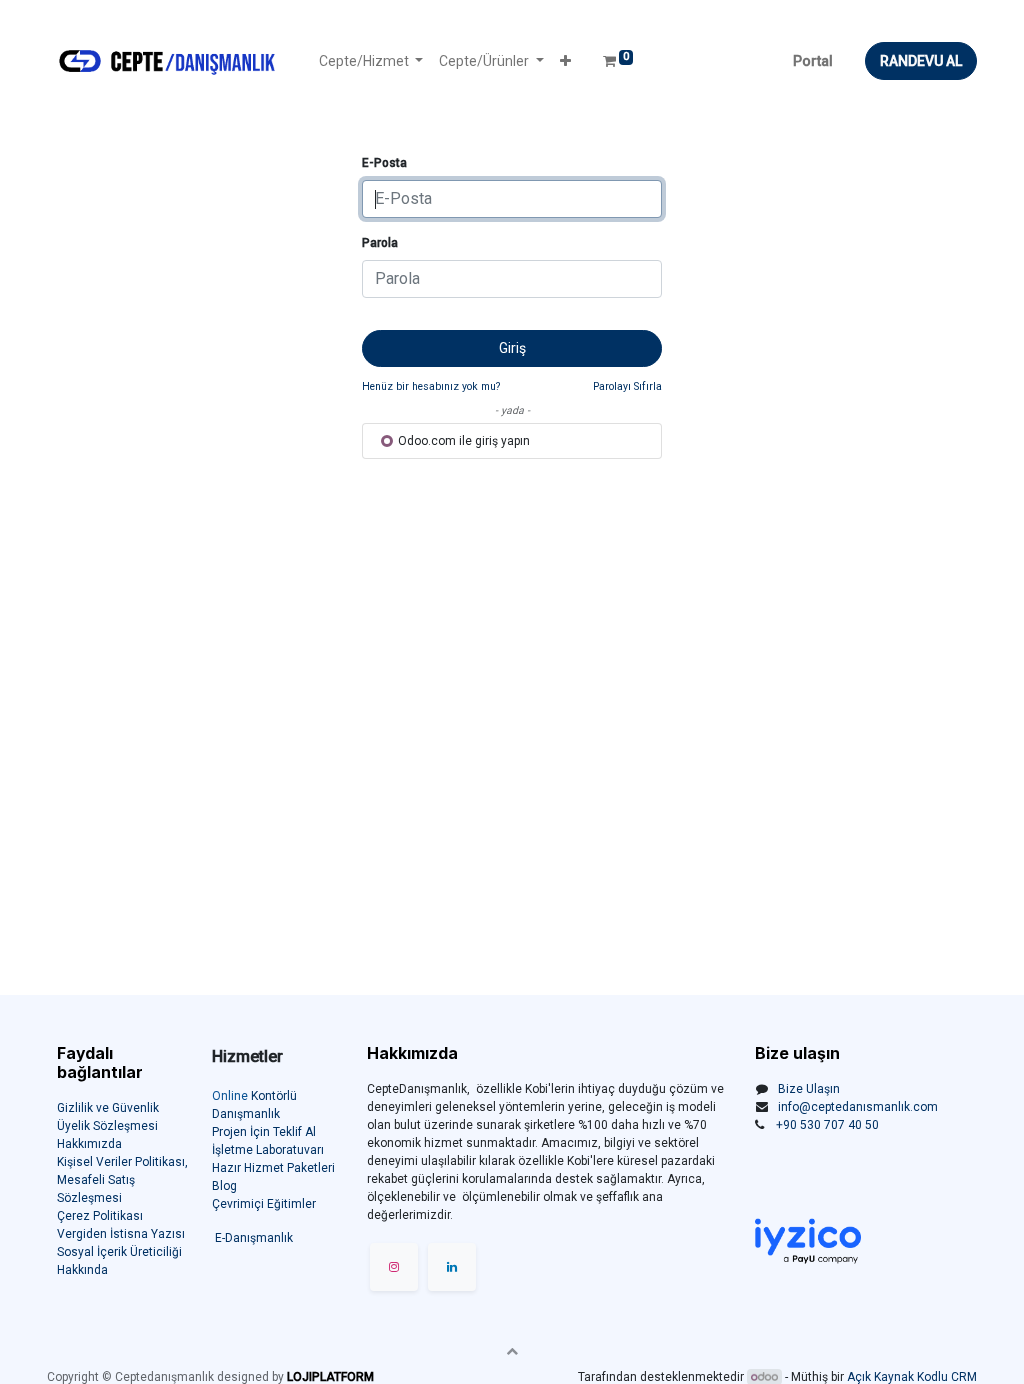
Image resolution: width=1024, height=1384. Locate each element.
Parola (380, 243)
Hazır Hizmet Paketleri (273, 1168)
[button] (565, 61)
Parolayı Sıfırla (627, 386)
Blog (224, 1186)
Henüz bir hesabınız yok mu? (431, 386)
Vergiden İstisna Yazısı (121, 1234)
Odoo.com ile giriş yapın (462, 441)
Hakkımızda (89, 1144)
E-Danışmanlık (254, 1238)
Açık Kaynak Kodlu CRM (912, 1377)
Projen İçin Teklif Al (264, 1132)
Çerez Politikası (100, 1216)
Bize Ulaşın (809, 1089)
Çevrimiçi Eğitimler (264, 1204)
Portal (813, 61)
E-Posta (384, 163)
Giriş (512, 348)
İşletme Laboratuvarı (268, 1150)
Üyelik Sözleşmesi (107, 1126)
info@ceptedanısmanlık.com (858, 1107)
